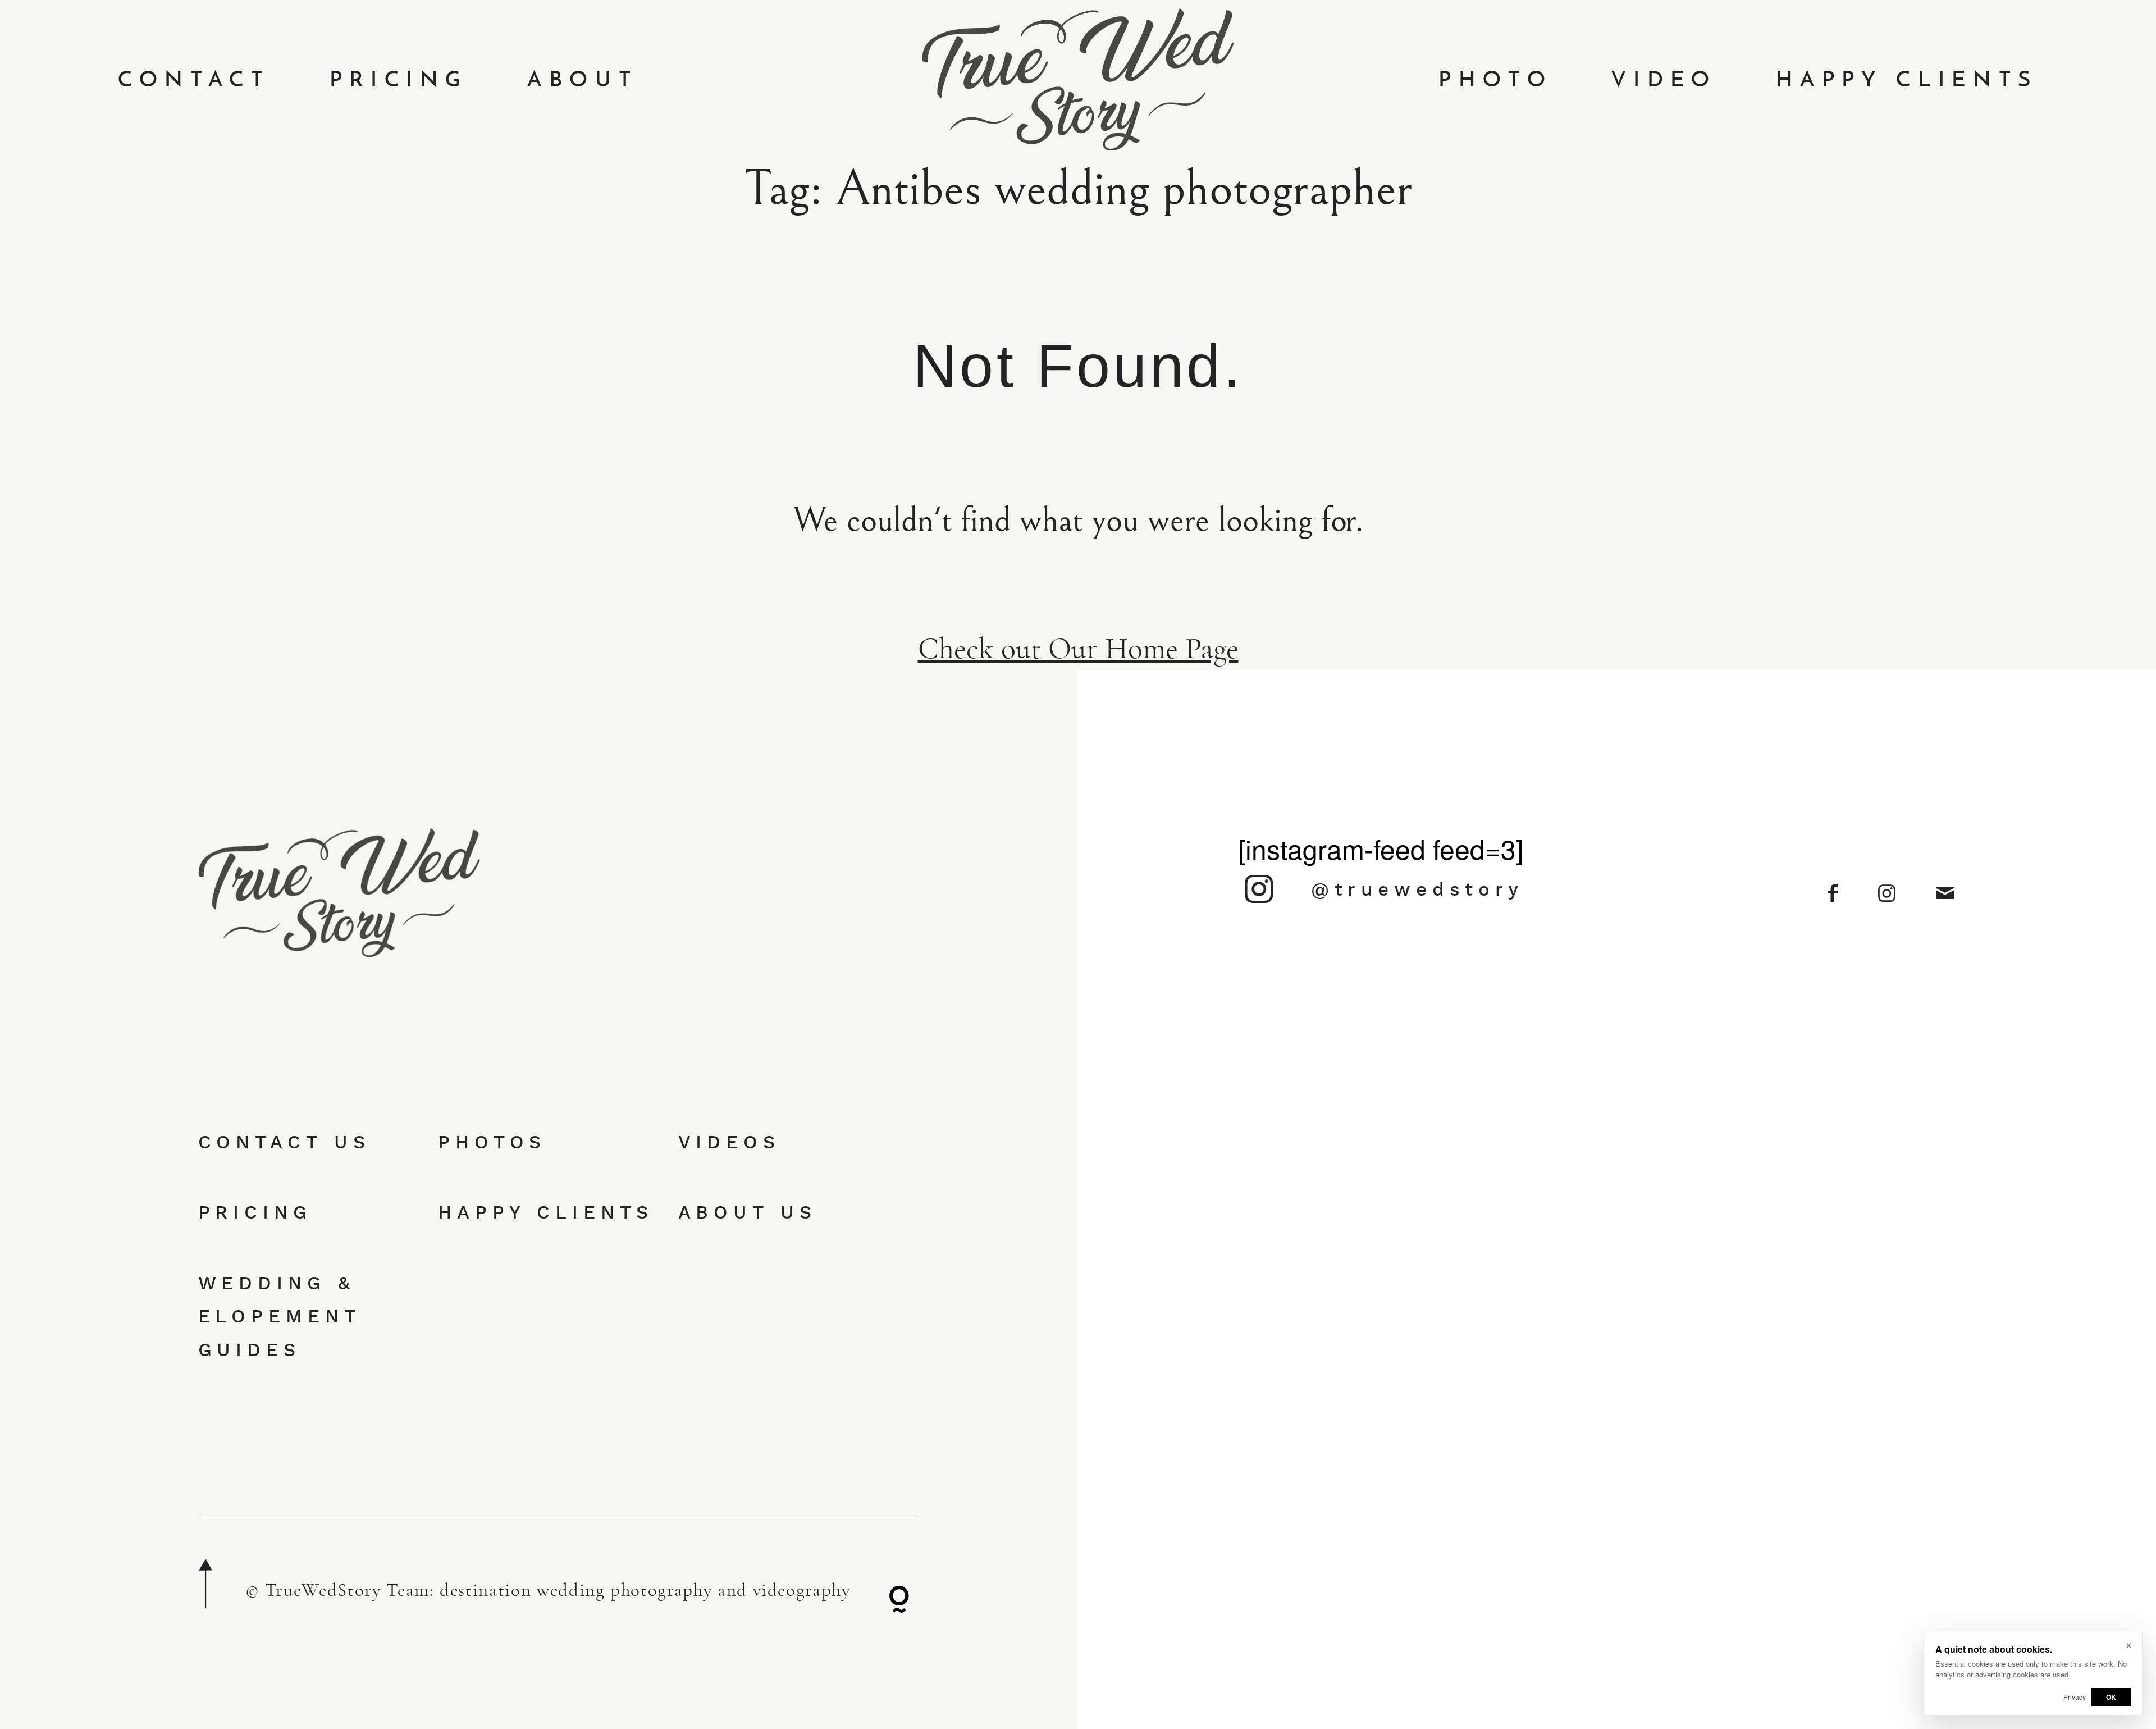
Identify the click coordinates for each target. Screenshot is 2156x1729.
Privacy (2075, 1697)
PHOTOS (492, 1142)
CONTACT (194, 79)
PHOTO (1495, 79)
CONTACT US (284, 1142)
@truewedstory (1417, 889)
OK (2111, 1697)
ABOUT (583, 79)
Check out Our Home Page (1078, 649)
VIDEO (1664, 79)
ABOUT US (748, 1212)
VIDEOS (729, 1142)
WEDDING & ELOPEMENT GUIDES (279, 1316)
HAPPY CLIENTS (1907, 79)
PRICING (399, 79)
